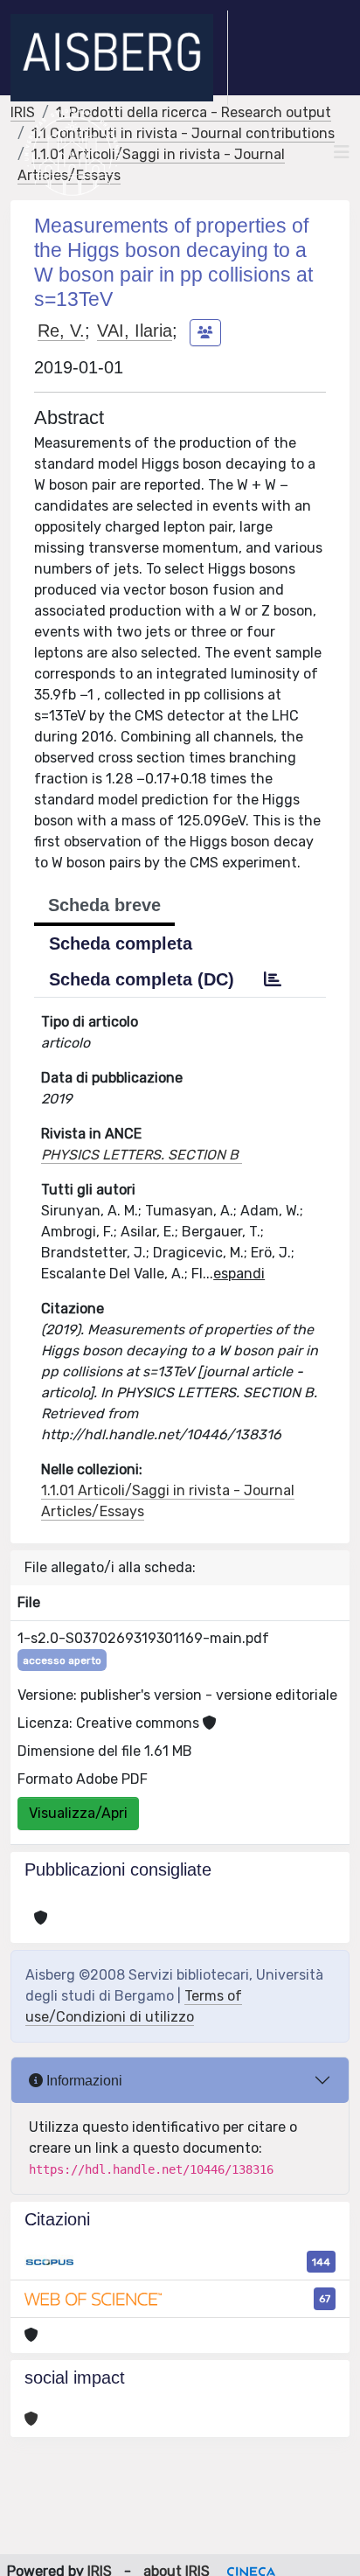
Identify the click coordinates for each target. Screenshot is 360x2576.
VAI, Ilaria (135, 331)
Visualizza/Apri (78, 1813)
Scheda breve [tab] (104, 905)
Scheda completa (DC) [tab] (142, 979)
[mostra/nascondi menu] (342, 152)
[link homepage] (119, 58)
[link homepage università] (72, 152)
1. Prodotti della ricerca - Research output (194, 112)
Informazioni (83, 2081)
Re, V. (61, 331)
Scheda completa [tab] (121, 943)
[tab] (273, 979)
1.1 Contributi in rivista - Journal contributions (183, 133)
